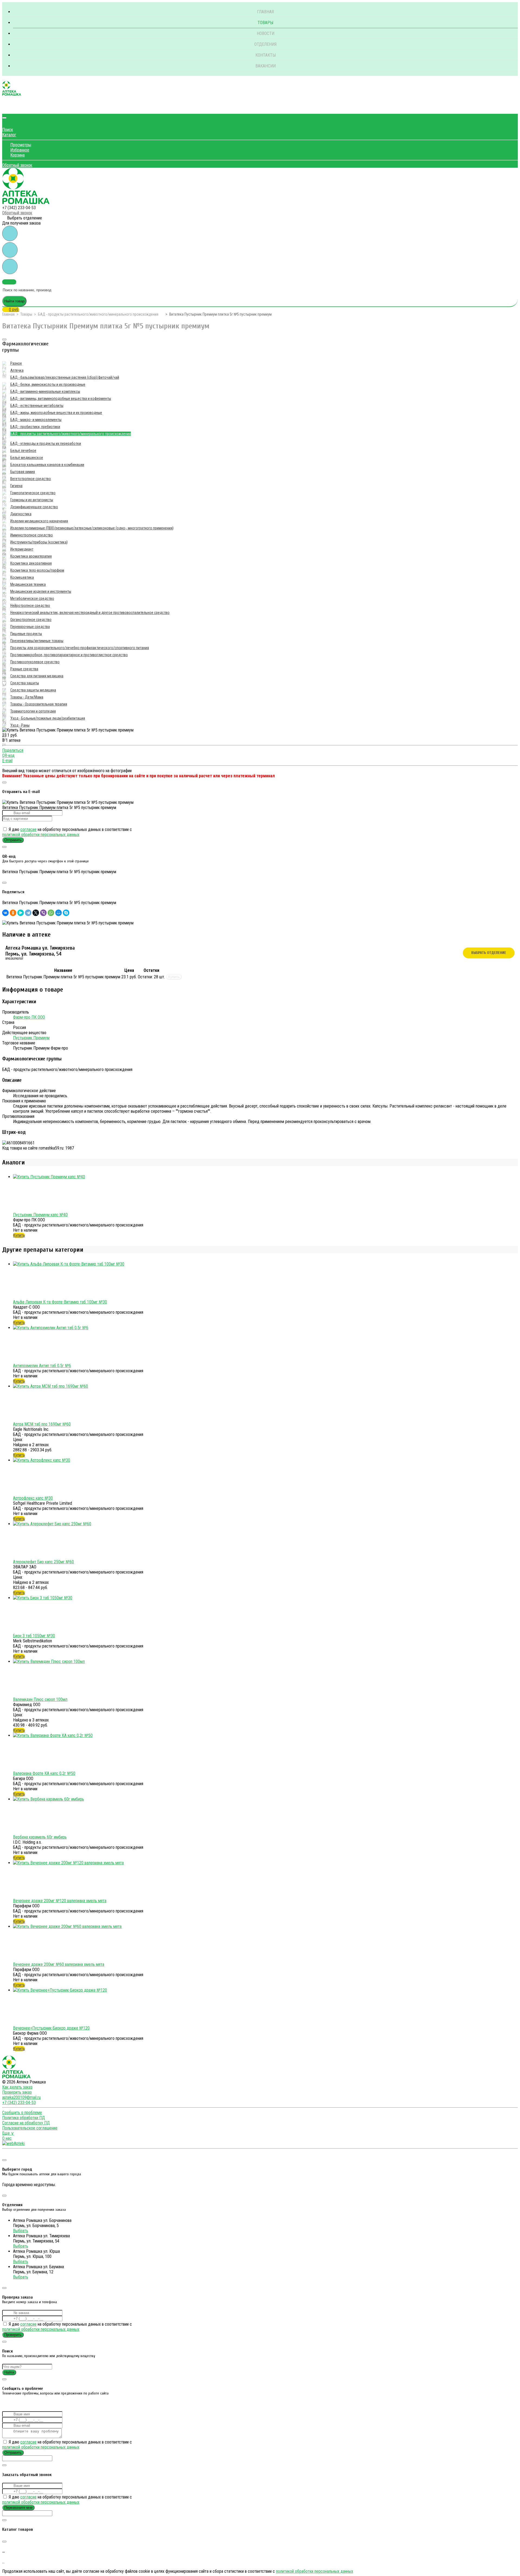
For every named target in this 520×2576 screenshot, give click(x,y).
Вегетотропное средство (31, 479)
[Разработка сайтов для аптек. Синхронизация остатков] (13, 2143)
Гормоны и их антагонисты (32, 500)
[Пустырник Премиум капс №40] (49, 1177)
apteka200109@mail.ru (21, 2097)
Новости (266, 33)
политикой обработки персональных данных (41, 835)
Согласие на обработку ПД (26, 2123)
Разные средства (24, 669)
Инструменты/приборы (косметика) (39, 542)
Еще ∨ (8, 2133)
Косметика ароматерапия (31, 556)
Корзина (17, 155)
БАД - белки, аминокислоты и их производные (48, 384)
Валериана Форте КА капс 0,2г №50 (44, 1773)
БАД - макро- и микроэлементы (36, 420)
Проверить (13, 2335)
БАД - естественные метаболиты (37, 406)
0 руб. (14, 310)
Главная (265, 12)
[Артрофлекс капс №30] (42, 1460)
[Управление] (4, 2153)
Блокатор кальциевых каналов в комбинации (47, 465)
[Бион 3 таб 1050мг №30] (43, 1598)
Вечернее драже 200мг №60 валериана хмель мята (59, 1964)
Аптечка (17, 370)
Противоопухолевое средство (35, 662)
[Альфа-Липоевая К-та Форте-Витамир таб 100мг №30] (69, 1264)
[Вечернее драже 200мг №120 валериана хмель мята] (68, 1863)
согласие (28, 829)
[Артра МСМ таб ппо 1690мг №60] (51, 1386)
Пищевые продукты (26, 634)
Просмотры (21, 145)
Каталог (9, 135)
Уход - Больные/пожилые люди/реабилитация (48, 718)
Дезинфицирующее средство (34, 507)
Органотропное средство (31, 620)
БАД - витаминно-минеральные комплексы (45, 391)
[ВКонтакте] (5, 913)
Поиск (8, 130)
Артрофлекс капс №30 (33, 1498)
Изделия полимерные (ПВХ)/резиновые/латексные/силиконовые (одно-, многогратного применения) (92, 528)
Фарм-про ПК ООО (29, 1017)
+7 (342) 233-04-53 (19, 208)
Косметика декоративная (31, 563)
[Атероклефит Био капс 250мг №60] (52, 1524)
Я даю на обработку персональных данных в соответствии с (67, 832)
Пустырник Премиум (31, 1038)
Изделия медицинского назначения (39, 521)
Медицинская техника (28, 584)
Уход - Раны (20, 725)
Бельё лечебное (23, 451)
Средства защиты (25, 683)
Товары (265, 23)
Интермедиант (22, 549)
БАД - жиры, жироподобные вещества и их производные (56, 413)
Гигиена (16, 486)
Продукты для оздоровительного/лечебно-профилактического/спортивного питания (80, 648)
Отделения (265, 44)
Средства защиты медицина (33, 690)
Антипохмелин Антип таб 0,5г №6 (42, 1366)
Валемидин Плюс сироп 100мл (40, 1699)
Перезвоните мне (18, 2508)
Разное (16, 363)
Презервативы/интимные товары (37, 641)
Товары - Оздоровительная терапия (39, 704)
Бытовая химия (23, 472)
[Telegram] (28, 913)
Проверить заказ (17, 2092)
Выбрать (21, 2231)
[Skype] (66, 913)
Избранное (20, 150)
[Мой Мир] (58, 913)
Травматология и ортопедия (33, 711)
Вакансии (266, 66)
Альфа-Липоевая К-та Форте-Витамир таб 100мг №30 (60, 1302)
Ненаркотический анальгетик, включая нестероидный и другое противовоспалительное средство (90, 613)
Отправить (13, 840)
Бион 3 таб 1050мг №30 (34, 1636)
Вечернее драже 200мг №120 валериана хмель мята (60, 1901)
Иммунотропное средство (32, 535)
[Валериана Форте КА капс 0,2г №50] (53, 1735)
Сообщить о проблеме (22, 2113)
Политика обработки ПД (24, 2118)
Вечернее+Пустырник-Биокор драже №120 (51, 2028)
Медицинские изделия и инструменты (41, 591)
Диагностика (21, 514)
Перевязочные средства (30, 627)
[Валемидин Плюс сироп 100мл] (49, 1661)
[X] (36, 913)
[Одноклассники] (13, 913)
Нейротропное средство (30, 606)
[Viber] (43, 913)
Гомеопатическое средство (33, 493)
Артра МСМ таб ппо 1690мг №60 (42, 1424)
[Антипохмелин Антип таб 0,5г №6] (51, 1328)
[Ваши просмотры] (10, 233)
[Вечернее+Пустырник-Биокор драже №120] (60, 1990)
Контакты (266, 55)
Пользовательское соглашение (30, 2128)
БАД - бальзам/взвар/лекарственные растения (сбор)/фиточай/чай (65, 377)
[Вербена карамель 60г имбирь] (48, 1799)
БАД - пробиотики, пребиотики (35, 427)
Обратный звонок (17, 165)
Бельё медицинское (27, 458)
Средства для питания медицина (37, 676)
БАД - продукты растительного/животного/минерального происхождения (98, 314)
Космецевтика (22, 577)
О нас (7, 2138)
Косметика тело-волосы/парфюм (37, 570)
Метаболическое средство (32, 598)
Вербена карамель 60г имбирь (40, 1837)
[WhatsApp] (51, 913)
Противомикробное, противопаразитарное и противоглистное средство (69, 655)
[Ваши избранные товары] (10, 250)
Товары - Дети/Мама (27, 697)
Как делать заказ (17, 2087)
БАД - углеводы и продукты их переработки (46, 444)
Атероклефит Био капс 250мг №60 (43, 1562)
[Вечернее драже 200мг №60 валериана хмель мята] (67, 1926)
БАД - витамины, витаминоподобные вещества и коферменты (61, 399)
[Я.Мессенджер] (21, 913)
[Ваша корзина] (6, 109)
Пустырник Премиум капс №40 (40, 1215)
